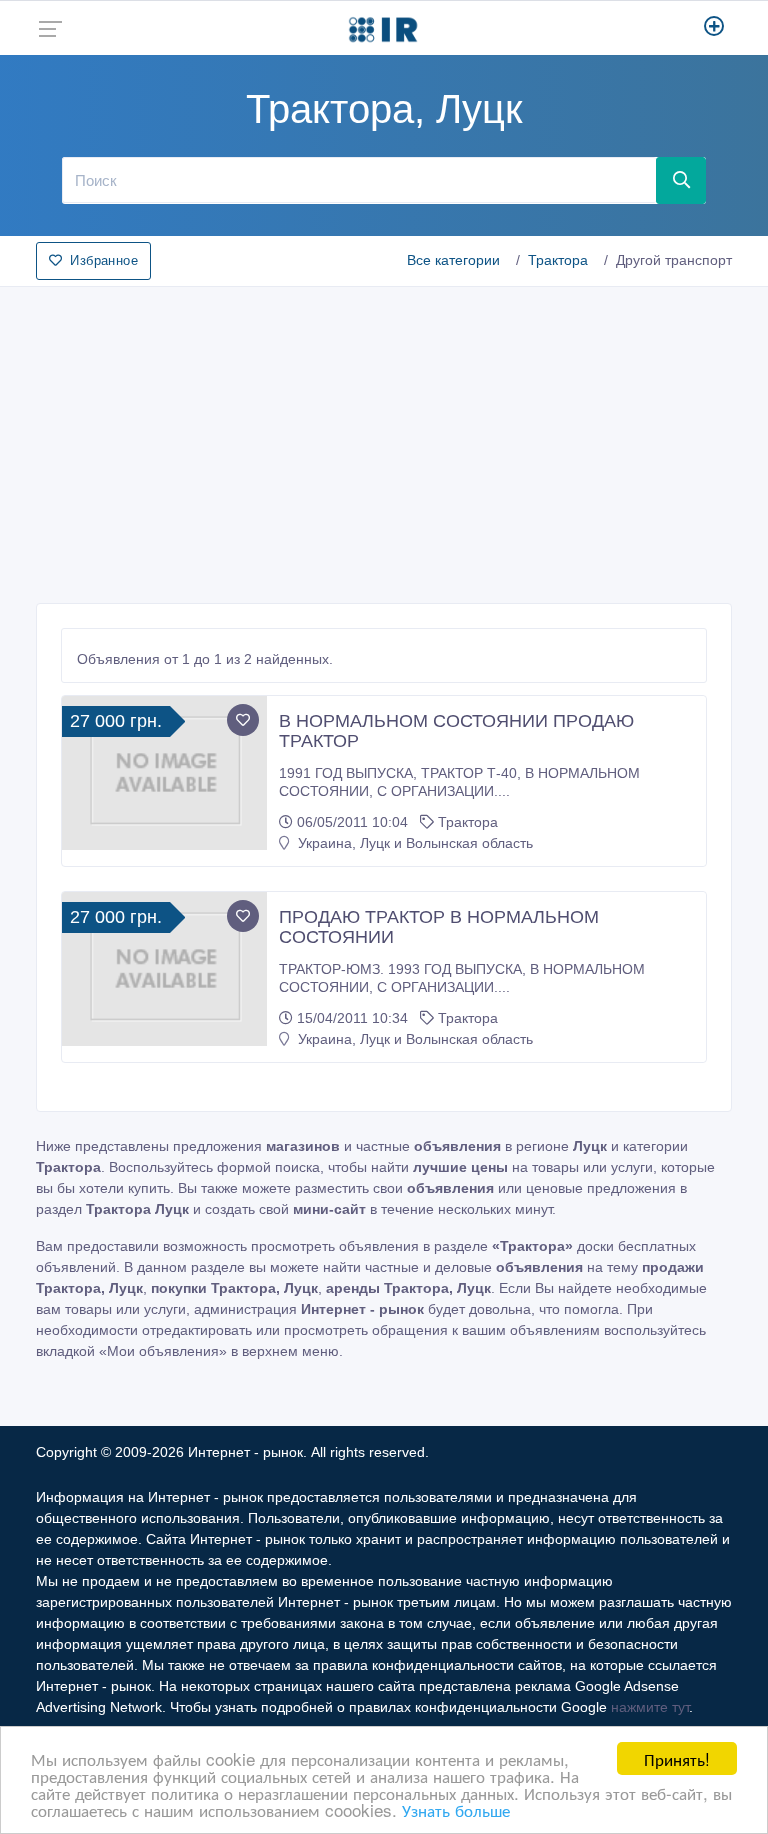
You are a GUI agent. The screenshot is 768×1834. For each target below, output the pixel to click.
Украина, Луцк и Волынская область (413, 843)
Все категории (453, 260)
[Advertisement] (384, 439)
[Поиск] (681, 180)
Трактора (558, 260)
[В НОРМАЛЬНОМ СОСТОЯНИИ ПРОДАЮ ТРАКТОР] (164, 772)
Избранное (104, 260)
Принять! (677, 1758)
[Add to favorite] (243, 720)
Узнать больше (456, 1809)
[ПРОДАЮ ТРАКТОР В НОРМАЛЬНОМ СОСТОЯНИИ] (164, 968)
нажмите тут (650, 1707)
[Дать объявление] (714, 28)
